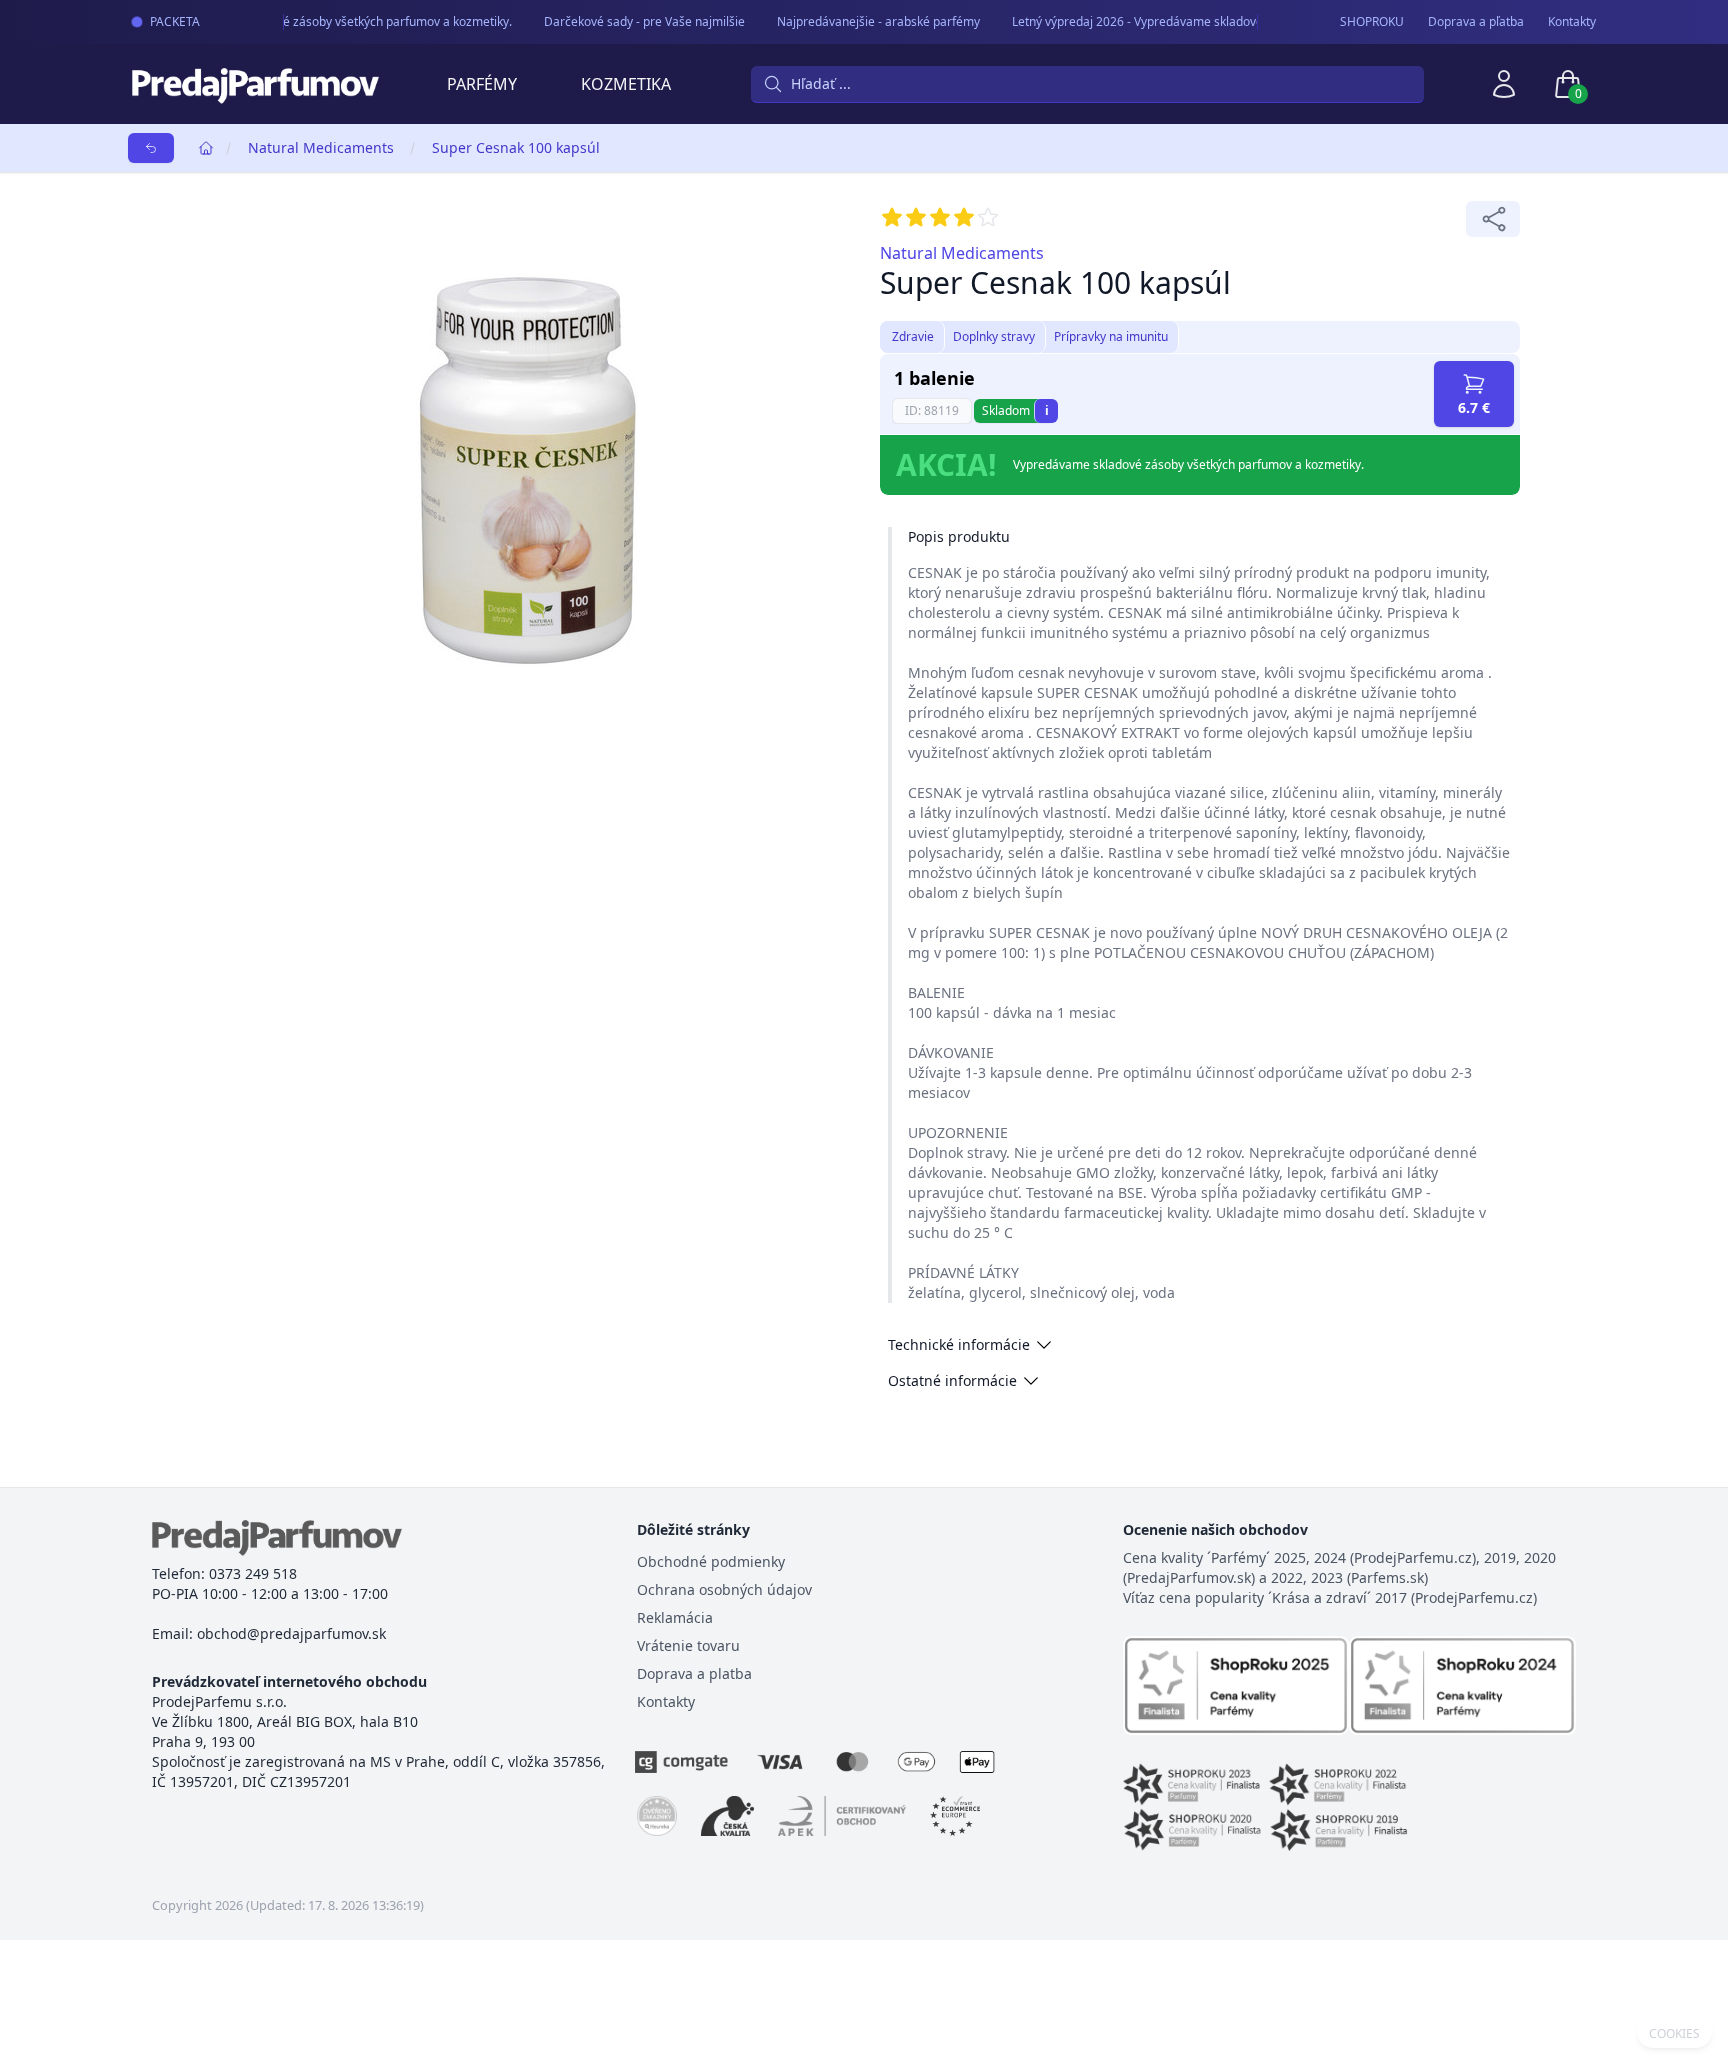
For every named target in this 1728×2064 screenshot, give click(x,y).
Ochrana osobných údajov (724, 1589)
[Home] (206, 148)
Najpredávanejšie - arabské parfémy (865, 21)
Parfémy (482, 84)
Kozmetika (626, 84)
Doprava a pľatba (1476, 22)
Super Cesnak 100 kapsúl (516, 147)
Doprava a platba (694, 1673)
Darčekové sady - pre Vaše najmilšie (631, 21)
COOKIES (1674, 2034)
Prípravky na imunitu (1111, 336)
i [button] (1047, 410)
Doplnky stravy (994, 336)
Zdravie (913, 336)
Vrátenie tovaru (688, 1645)
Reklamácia (675, 1617)
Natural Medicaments (321, 147)
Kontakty (1572, 22)
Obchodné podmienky (711, 1561)
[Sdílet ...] (1493, 219)
